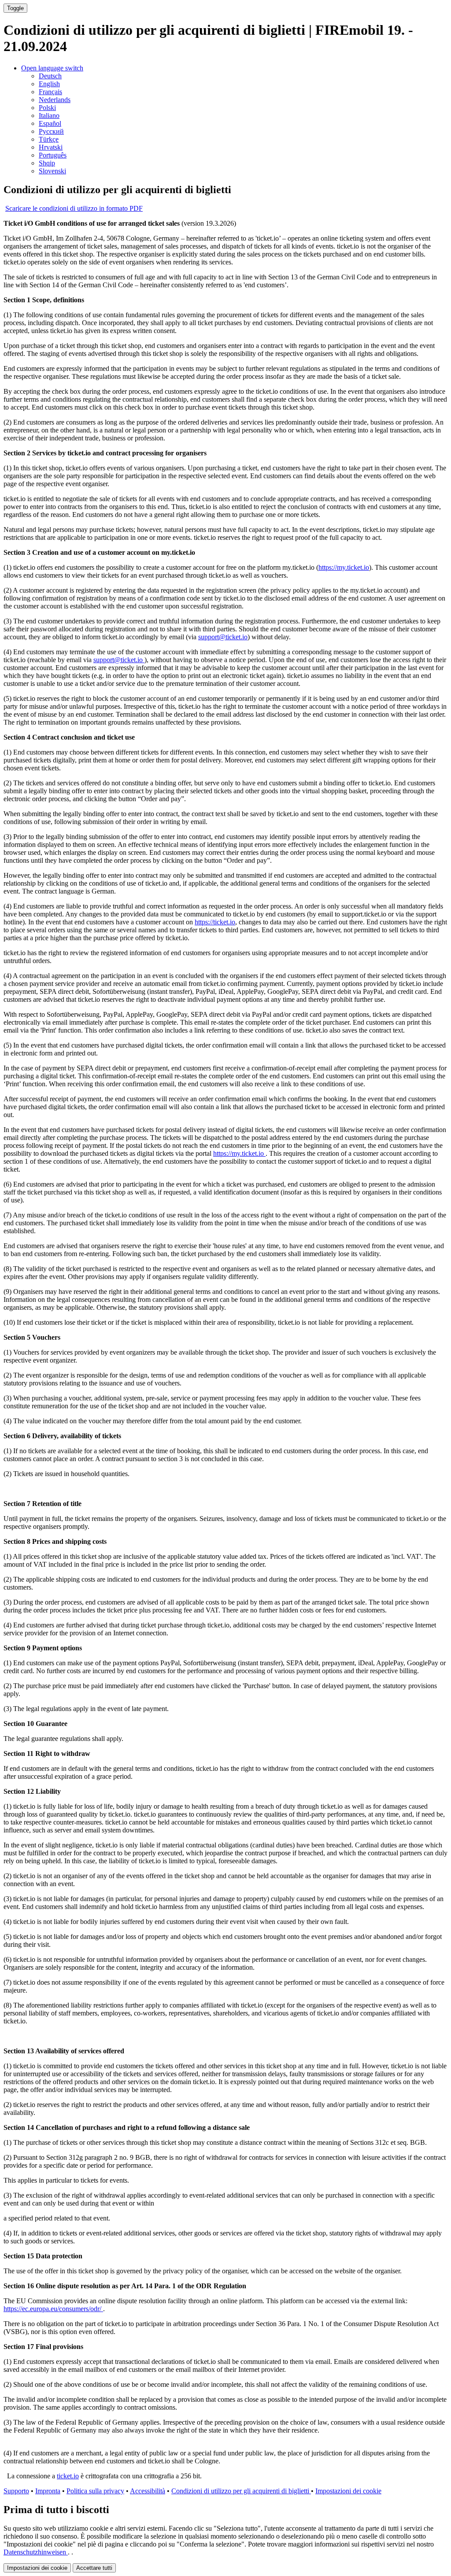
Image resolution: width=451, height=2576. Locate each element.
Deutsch (50, 76)
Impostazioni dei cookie (348, 2491)
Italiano (49, 115)
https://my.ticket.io (344, 567)
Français (50, 92)
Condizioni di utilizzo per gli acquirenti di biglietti (241, 2491)
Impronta (48, 2491)
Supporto (16, 2491)
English (49, 84)
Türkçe (49, 139)
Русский (51, 131)
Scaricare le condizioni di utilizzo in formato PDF (74, 208)
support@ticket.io (223, 637)
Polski (47, 108)
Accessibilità (148, 2491)
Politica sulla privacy (95, 2491)
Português (53, 155)
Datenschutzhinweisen (36, 2552)
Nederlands (55, 100)
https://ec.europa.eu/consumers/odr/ (53, 2309)
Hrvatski (51, 147)
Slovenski (52, 171)
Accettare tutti (94, 2568)
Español (50, 123)
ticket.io (68, 2476)
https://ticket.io (215, 922)
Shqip (47, 163)
